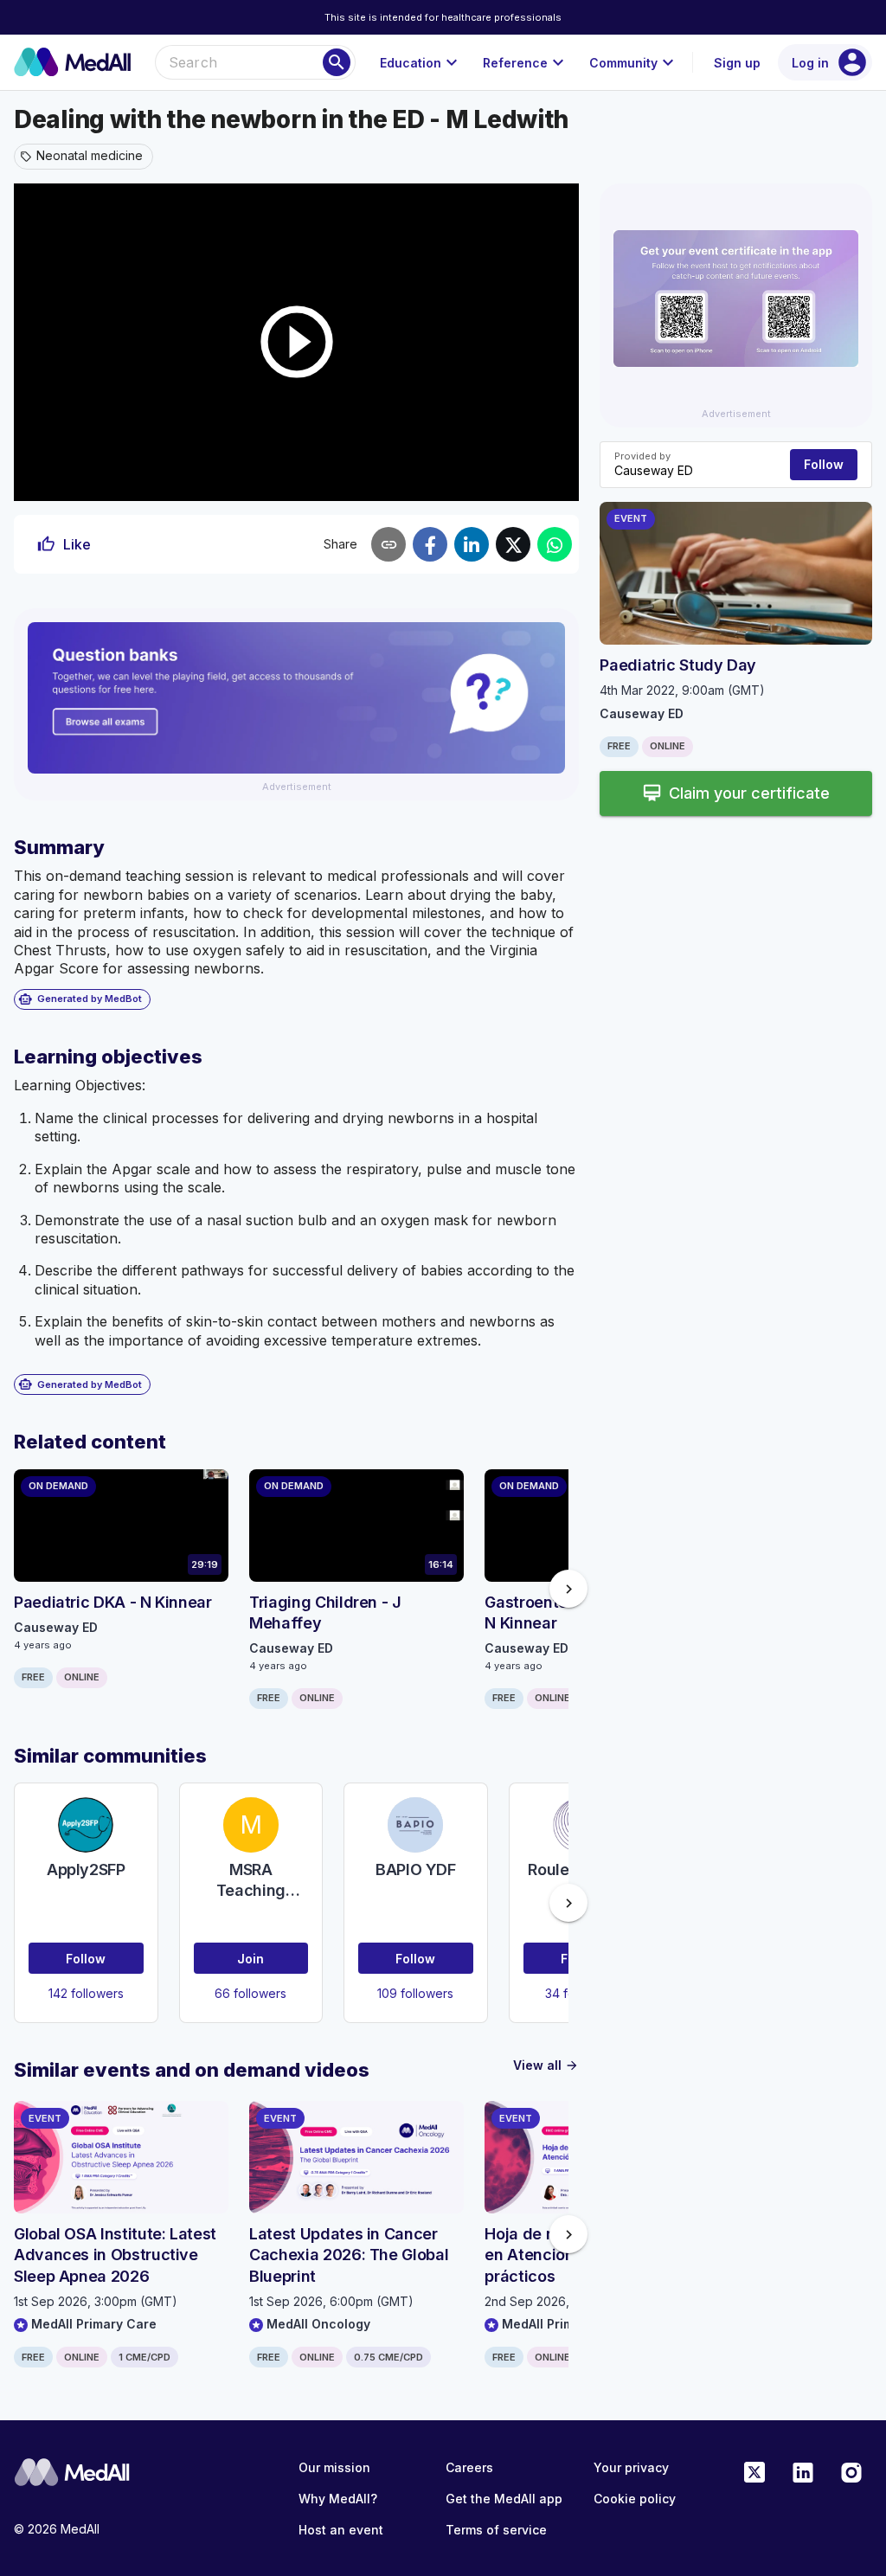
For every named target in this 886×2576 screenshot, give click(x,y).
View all (546, 2065)
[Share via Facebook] (430, 544)
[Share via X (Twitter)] (513, 544)
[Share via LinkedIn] (472, 544)
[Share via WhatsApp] (555, 544)
